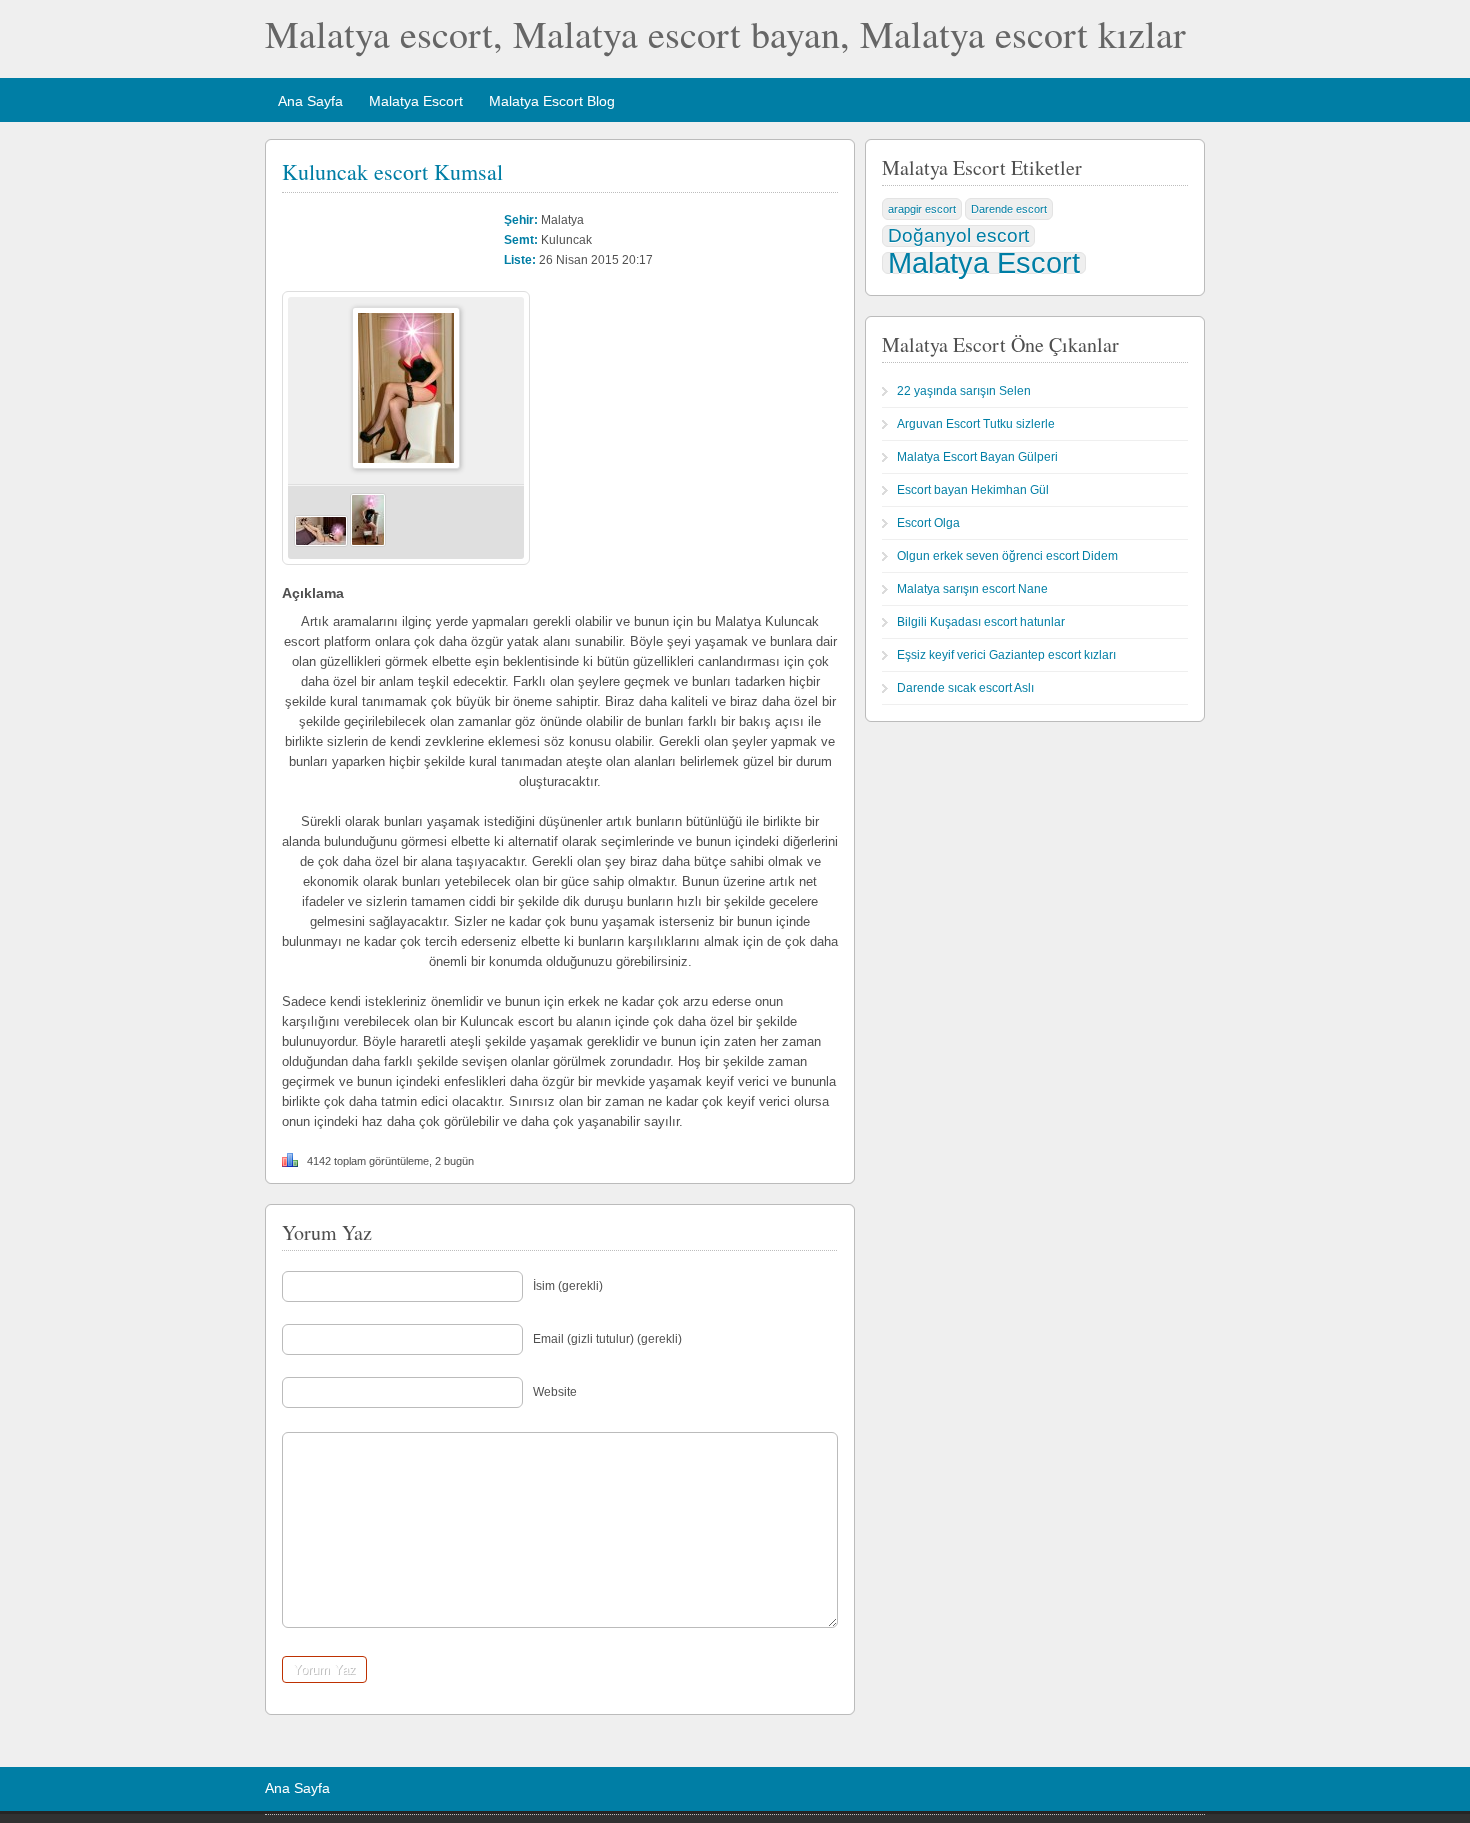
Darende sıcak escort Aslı (965, 688)
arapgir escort (922, 209)
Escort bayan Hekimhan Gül (973, 490)
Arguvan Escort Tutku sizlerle (976, 424)
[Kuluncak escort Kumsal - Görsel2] (368, 543)
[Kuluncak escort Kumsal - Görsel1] (321, 543)
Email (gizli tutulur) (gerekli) (607, 1339)
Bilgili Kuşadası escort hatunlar (981, 622)
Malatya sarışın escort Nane (972, 589)
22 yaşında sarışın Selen (964, 391)
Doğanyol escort (958, 235)
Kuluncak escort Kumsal (392, 171)
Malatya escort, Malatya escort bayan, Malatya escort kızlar (725, 33)
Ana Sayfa (310, 101)
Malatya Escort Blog (552, 101)
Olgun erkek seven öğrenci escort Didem (1007, 556)
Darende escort (1009, 209)
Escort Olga (928, 523)
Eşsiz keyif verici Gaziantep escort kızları (1006, 655)
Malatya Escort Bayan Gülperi (977, 457)
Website (555, 1392)
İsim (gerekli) (568, 1286)
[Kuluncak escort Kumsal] (406, 465)
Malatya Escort (416, 101)
